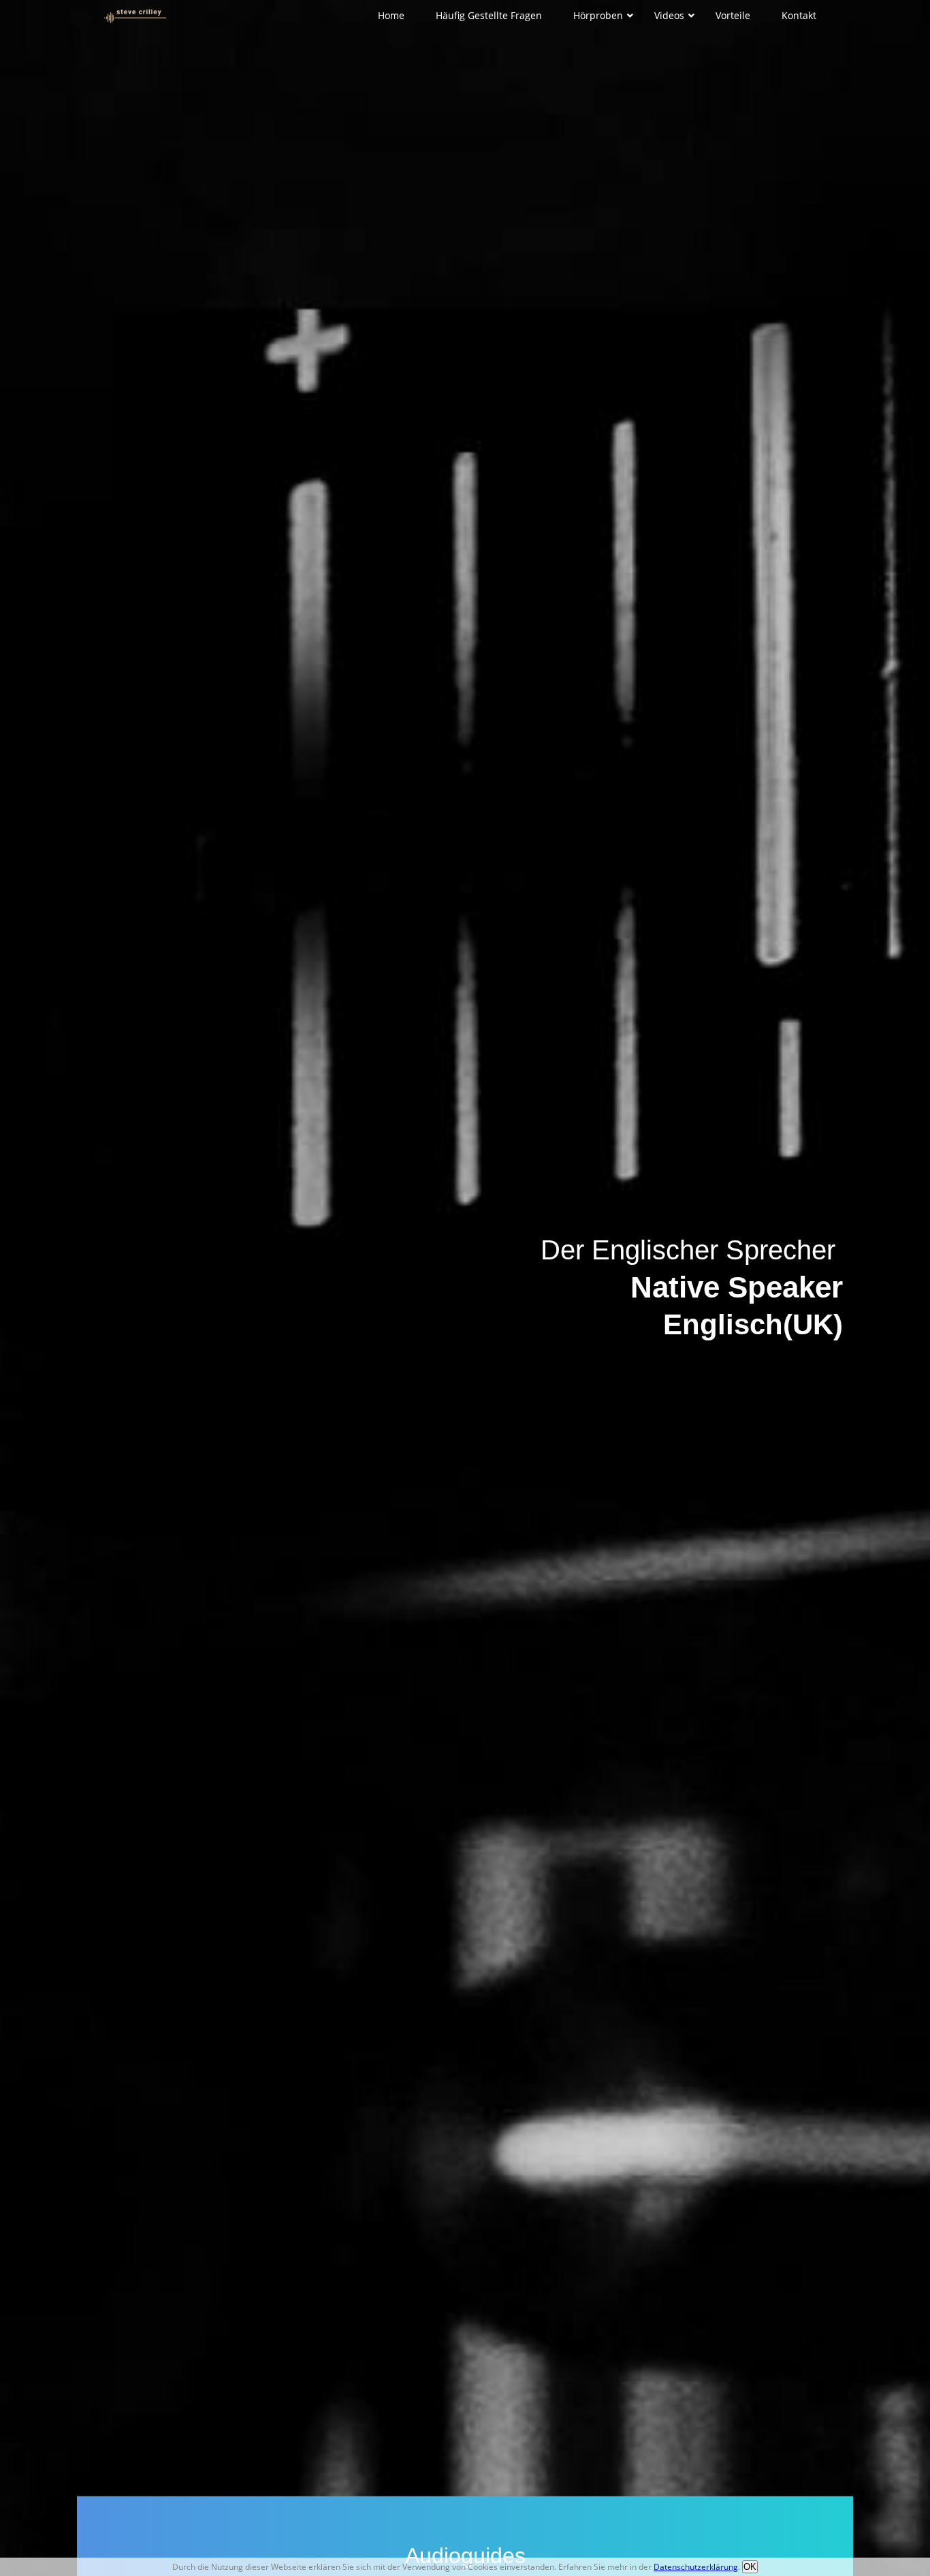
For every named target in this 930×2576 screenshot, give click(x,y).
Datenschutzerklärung (696, 2567)
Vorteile (733, 15)
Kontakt (799, 15)
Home (391, 15)
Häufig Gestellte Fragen (489, 15)
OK (750, 2567)
